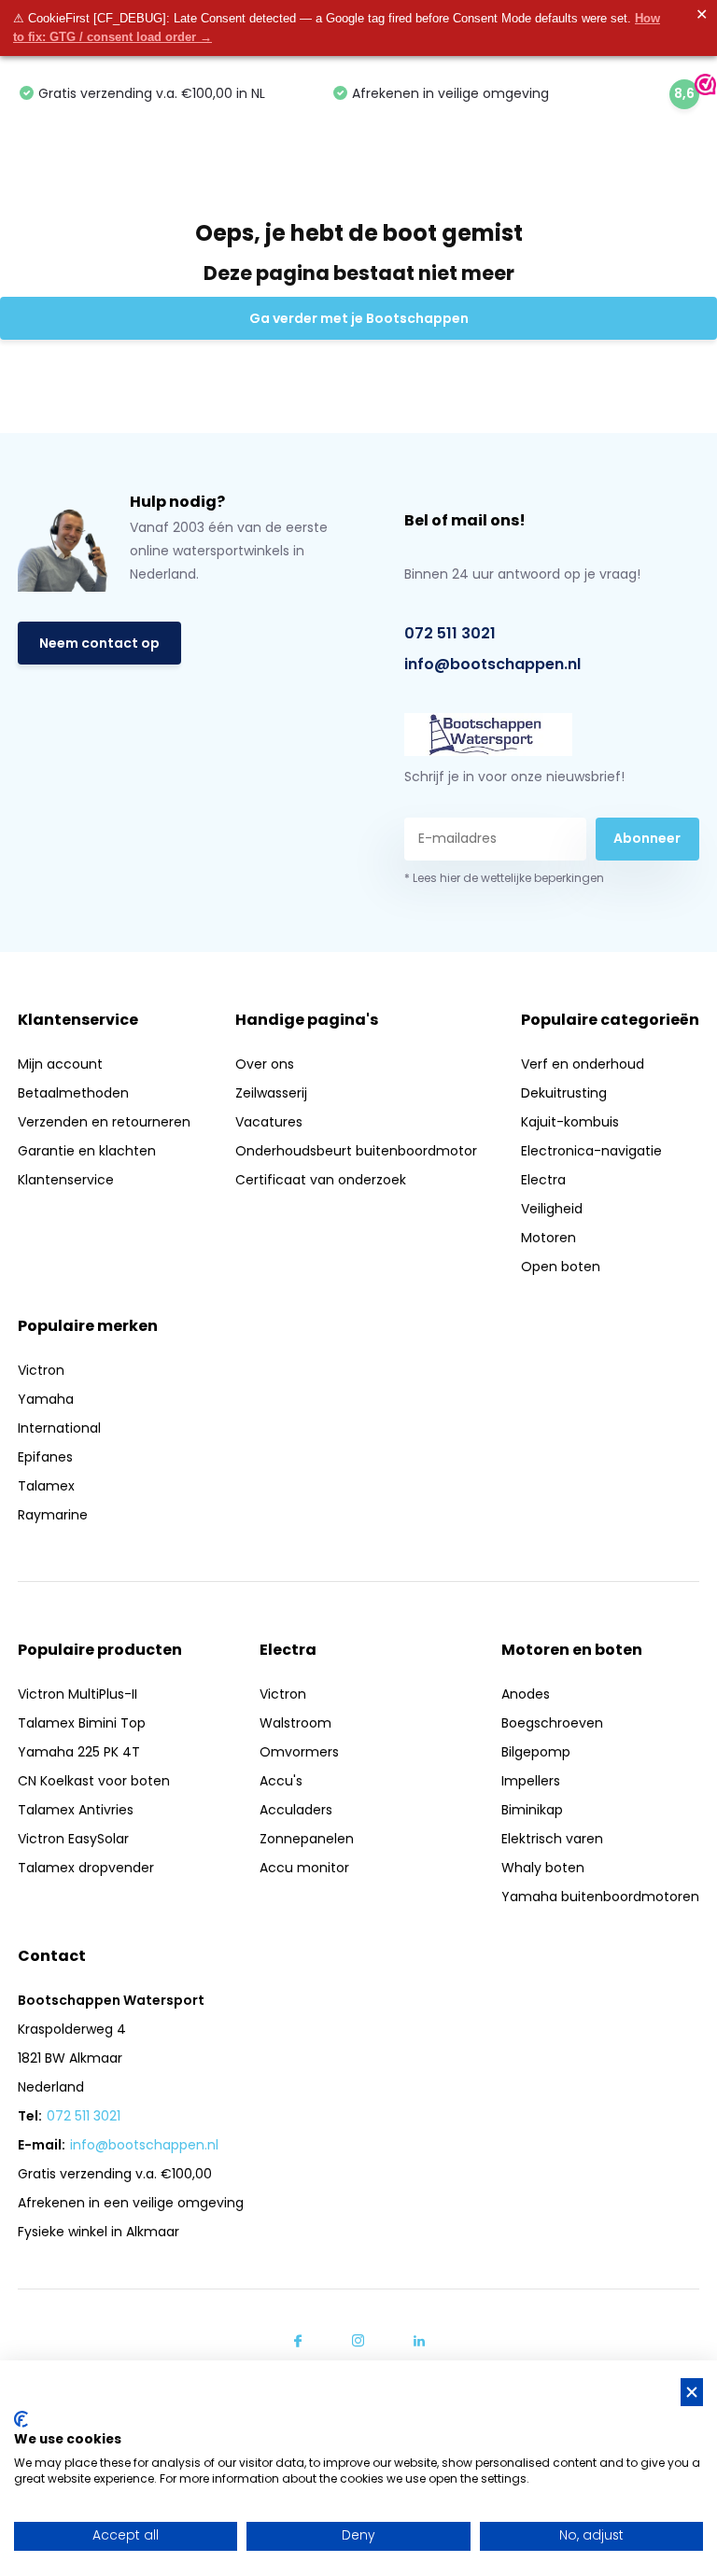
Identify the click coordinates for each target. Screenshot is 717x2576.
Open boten (561, 1267)
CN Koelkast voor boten (94, 1781)
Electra (543, 1180)
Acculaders (296, 1810)
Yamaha (46, 1399)
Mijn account (60, 1064)
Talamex (46, 1486)
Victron (41, 1370)
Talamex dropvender (86, 1868)
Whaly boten (543, 1868)
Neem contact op (99, 643)
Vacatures (269, 1122)
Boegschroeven (552, 1723)
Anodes (526, 1694)
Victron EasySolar (73, 1839)
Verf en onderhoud (583, 1064)
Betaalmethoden (73, 1093)
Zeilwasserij (271, 1093)
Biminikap (532, 1810)
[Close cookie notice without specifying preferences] (692, 2393)
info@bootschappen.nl (492, 664)
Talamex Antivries (76, 1810)
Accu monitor (304, 1868)
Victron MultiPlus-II (77, 1694)
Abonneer (647, 838)
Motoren (548, 1238)
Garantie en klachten (87, 1151)
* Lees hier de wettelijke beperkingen (504, 878)
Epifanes (45, 1457)
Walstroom (295, 1723)
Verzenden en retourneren (104, 1122)
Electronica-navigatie (591, 1151)
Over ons (265, 1064)
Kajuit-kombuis (570, 1122)
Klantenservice (66, 1180)
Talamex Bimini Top (82, 1723)
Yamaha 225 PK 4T (79, 1752)
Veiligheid (552, 1209)
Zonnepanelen (307, 1839)
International (59, 1428)
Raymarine (53, 1515)
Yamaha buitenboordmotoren (600, 1897)
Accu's (281, 1781)
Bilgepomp (536, 1752)
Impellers (531, 1781)
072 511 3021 (450, 633)
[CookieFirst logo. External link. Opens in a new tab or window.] (21, 2419)
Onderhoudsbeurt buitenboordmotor (356, 1151)
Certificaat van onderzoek (321, 1180)
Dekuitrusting (564, 1093)
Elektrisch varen (552, 1839)
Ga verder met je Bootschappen (359, 318)
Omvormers (299, 1752)
